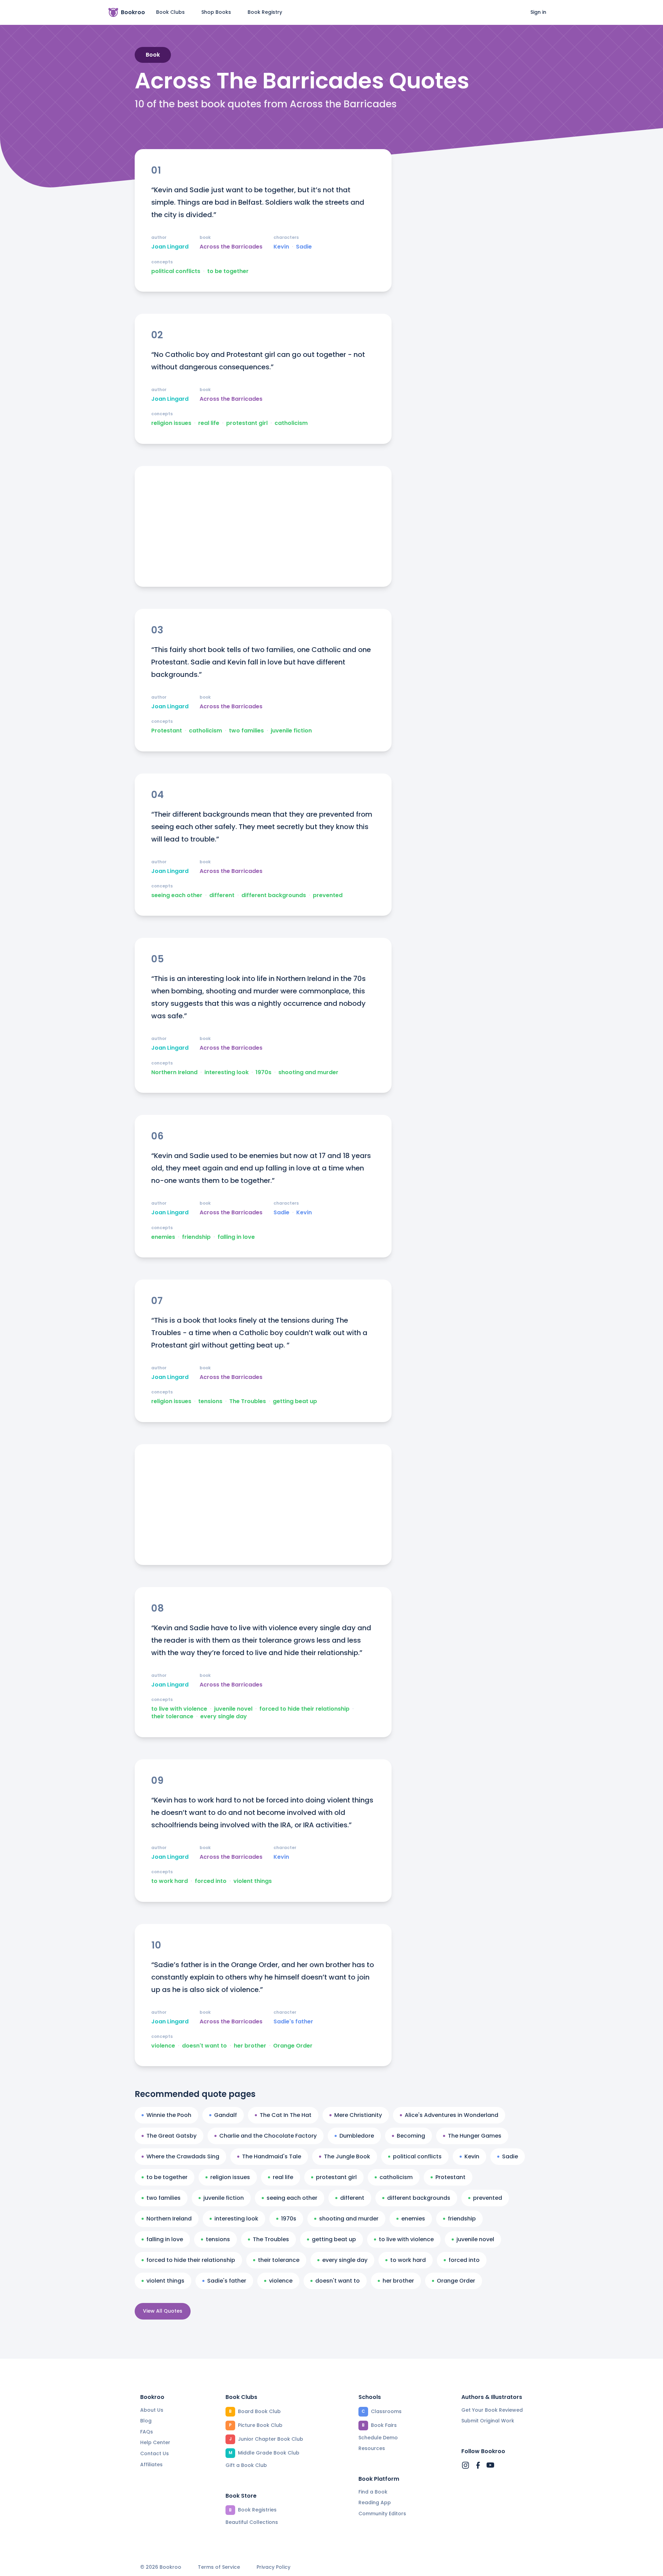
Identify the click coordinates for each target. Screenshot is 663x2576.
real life (209, 423)
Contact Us (155, 2453)
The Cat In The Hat (286, 2115)
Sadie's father (293, 2022)
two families (246, 731)
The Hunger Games (475, 2136)
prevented (328, 895)
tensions (210, 1401)
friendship (196, 1237)
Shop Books (216, 12)
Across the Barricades (231, 247)
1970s (263, 1072)
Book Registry (265, 12)
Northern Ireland (174, 1072)
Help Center (155, 2442)
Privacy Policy (273, 2567)
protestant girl (247, 423)
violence (163, 2046)
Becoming (411, 2136)
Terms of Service (219, 2567)
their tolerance (172, 1717)
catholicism (291, 423)
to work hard (170, 1881)
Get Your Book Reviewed (492, 2410)
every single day (224, 1717)
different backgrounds (274, 895)
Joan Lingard (170, 247)
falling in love (236, 1237)
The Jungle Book (347, 2156)
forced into (211, 1881)
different (222, 895)
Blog (146, 2421)
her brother (250, 2046)
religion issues (171, 423)
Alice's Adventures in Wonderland (451, 2115)
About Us (152, 2410)
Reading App (375, 2502)
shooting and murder (308, 1072)
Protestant (167, 731)
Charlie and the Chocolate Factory (268, 2136)
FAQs (147, 2432)
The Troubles (248, 1401)
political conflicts (176, 271)
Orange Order (293, 2046)
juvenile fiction (291, 731)
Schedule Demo (378, 2438)
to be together (228, 271)
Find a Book (373, 2492)
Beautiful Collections (252, 2522)
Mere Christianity (358, 2115)
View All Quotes (163, 2311)
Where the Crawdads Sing (183, 2156)
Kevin (281, 247)
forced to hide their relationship (304, 1709)
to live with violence (179, 1709)
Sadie (304, 247)
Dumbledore (357, 2136)
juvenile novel (233, 1709)
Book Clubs (170, 12)
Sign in (538, 12)
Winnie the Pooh (169, 2115)
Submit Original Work (488, 2421)
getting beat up (295, 1401)
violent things (253, 1881)
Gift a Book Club (246, 2465)
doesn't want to (204, 2046)
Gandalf (225, 2115)
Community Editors (382, 2514)
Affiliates (151, 2465)
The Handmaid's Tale (272, 2156)
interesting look (227, 1072)
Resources (372, 2448)
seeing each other (177, 895)
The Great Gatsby (171, 2136)
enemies (163, 1237)
